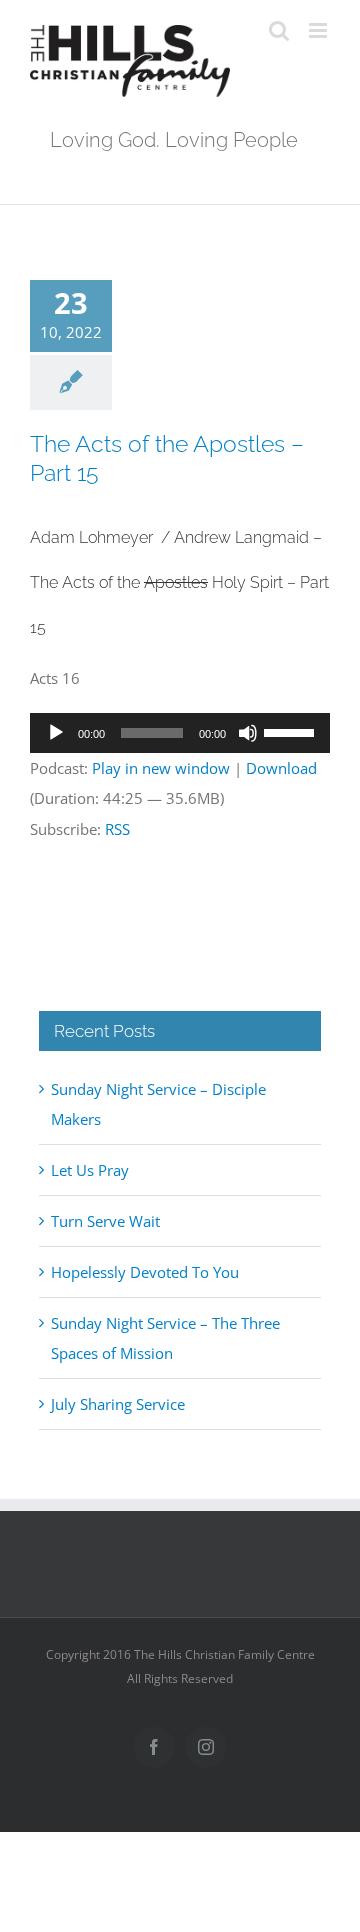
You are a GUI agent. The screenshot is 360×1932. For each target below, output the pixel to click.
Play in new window (161, 768)
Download (281, 768)
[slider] (292, 731)
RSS (117, 829)
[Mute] (248, 733)
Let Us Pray (90, 1170)
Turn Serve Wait (105, 1221)
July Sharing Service (118, 1404)
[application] (180, 733)
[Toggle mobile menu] (319, 30)
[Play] (56, 733)
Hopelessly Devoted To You (145, 1272)
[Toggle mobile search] (279, 30)
